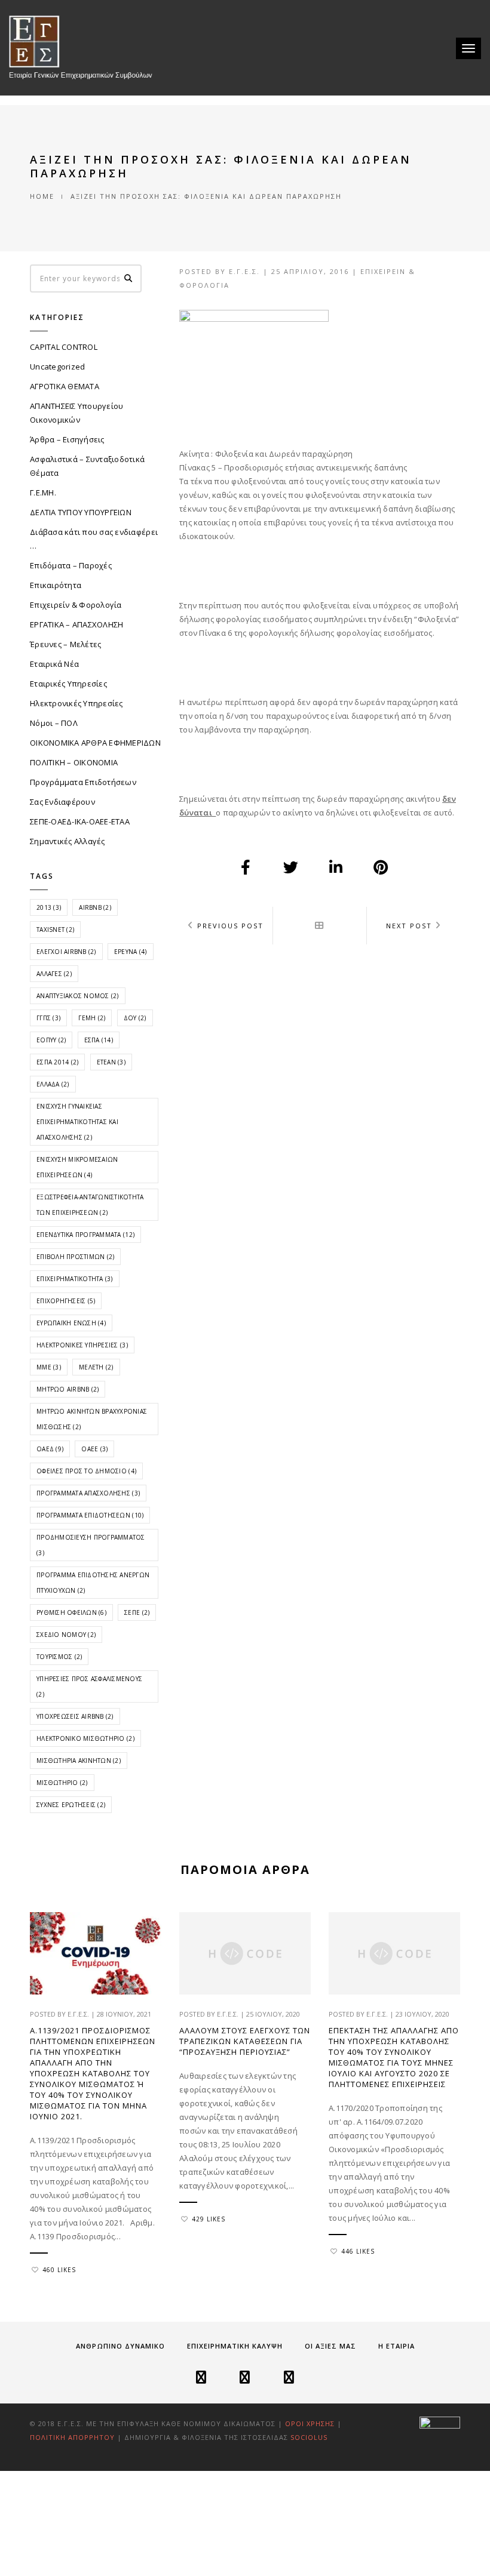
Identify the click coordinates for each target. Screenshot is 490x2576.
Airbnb (95, 907)
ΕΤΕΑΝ (111, 1062)
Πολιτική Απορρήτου (73, 2437)
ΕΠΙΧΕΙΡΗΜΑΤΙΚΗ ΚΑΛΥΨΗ (235, 2346)
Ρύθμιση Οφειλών (71, 1612)
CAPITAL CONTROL (64, 347)
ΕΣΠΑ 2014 (57, 1062)
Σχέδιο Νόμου (66, 1635)
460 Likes (59, 2270)
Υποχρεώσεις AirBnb (75, 1716)
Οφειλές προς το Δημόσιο (86, 1471)
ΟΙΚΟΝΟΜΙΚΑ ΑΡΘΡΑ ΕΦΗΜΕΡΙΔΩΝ (95, 743)
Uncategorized (57, 367)
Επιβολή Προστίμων (75, 1257)
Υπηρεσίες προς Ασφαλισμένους (89, 1686)
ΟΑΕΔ (50, 1449)
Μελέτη (96, 1367)
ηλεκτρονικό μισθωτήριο (85, 1738)
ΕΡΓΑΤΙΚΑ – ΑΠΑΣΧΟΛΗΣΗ (76, 624)
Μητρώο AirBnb (68, 1389)
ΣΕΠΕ (137, 1612)
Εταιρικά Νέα (54, 664)
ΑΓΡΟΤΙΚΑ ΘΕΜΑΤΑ (65, 386)
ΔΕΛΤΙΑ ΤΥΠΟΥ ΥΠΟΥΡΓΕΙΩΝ (81, 512)
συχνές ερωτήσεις (71, 1805)
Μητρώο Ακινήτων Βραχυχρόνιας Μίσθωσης (92, 1419)
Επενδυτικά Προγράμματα (85, 1235)
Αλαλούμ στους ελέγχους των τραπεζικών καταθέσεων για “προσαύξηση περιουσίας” (245, 2041)
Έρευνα (131, 952)
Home (42, 196)
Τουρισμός (59, 1657)
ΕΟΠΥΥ (51, 1040)
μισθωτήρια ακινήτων (79, 1761)
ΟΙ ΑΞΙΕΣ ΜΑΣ (330, 2346)
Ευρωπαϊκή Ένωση (71, 1323)
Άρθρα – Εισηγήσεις (67, 439)
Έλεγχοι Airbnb (66, 952)
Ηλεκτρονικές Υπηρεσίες (76, 703)
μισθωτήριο (62, 1783)
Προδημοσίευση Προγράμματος (91, 1545)
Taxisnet (55, 930)
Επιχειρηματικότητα (75, 1279)
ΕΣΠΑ (99, 1040)
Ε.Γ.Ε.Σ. (244, 271)
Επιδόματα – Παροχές (71, 565)
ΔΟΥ (135, 1018)
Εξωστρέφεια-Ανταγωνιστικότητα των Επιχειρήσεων (90, 1205)
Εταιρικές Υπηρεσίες (68, 684)
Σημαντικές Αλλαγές (68, 841)
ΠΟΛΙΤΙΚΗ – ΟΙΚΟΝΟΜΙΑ (74, 762)
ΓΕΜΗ (92, 1018)
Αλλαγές (54, 974)
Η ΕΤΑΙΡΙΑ (396, 2346)
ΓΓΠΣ (48, 1018)
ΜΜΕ (49, 1367)
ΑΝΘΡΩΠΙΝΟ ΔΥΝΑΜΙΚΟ (120, 2346)
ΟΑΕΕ (94, 1449)
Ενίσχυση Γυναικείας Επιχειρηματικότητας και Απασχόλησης (77, 1122)
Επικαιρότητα (56, 585)
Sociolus (309, 2437)
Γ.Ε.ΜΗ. (43, 493)
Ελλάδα (53, 1084)
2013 (49, 907)
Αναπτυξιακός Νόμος (78, 996)
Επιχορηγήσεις (66, 1301)
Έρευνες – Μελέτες (65, 644)
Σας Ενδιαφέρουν (62, 802)
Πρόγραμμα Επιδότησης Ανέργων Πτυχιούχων (93, 1583)
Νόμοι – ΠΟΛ (54, 723)
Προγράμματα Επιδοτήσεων (83, 782)
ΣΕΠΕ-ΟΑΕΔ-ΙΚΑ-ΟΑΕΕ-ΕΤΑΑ (80, 821)
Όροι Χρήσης (310, 2423)
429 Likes (209, 2219)
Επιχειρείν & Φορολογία (76, 605)
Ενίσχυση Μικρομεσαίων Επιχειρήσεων (77, 1167)
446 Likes (358, 2251)
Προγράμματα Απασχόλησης (88, 1493)
